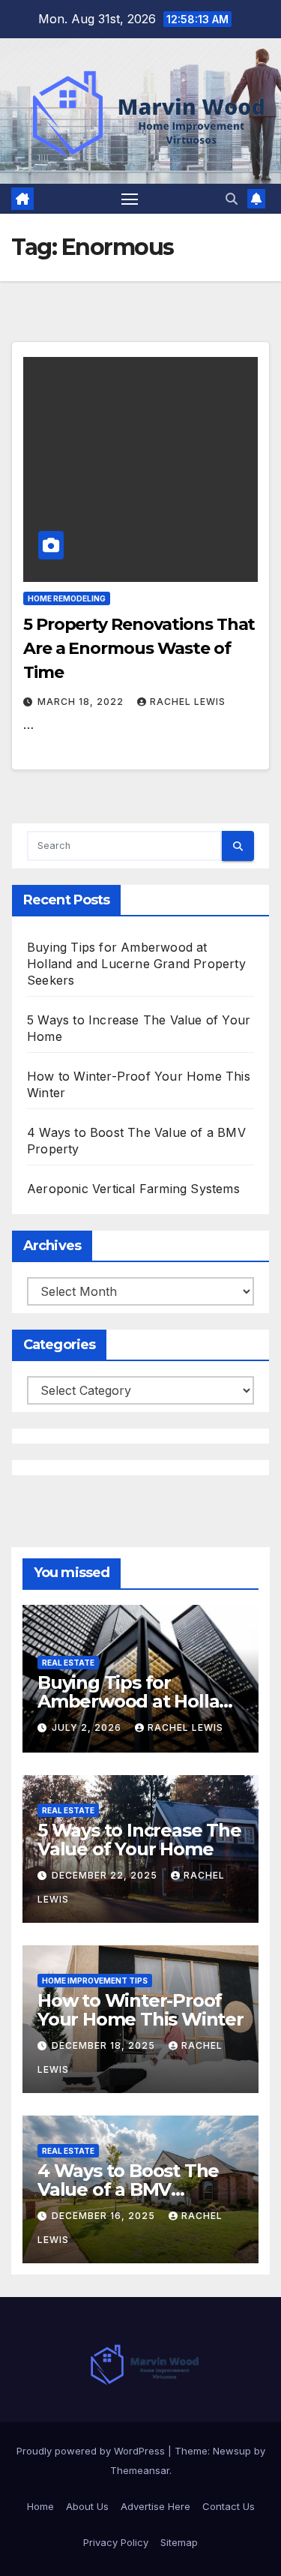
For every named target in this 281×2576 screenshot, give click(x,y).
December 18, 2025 (105, 2045)
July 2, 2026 (88, 1727)
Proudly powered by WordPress (92, 2451)
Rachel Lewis (188, 702)
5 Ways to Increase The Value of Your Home (139, 1840)
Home (40, 2506)
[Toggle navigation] (130, 199)
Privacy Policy (116, 2542)
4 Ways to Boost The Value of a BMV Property (128, 2189)
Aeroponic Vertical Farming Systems (133, 1189)
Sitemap (179, 2542)
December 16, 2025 (105, 2216)
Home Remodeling (67, 598)
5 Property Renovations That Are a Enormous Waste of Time (139, 648)
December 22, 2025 (106, 1875)
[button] (232, 199)
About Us (87, 2506)
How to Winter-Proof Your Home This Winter (140, 2010)
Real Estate (68, 1663)
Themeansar (140, 2470)
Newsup (232, 2451)
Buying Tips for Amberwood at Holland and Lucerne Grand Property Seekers (136, 964)
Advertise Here (155, 2506)
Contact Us (229, 2506)
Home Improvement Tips (95, 1981)
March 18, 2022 (82, 702)
